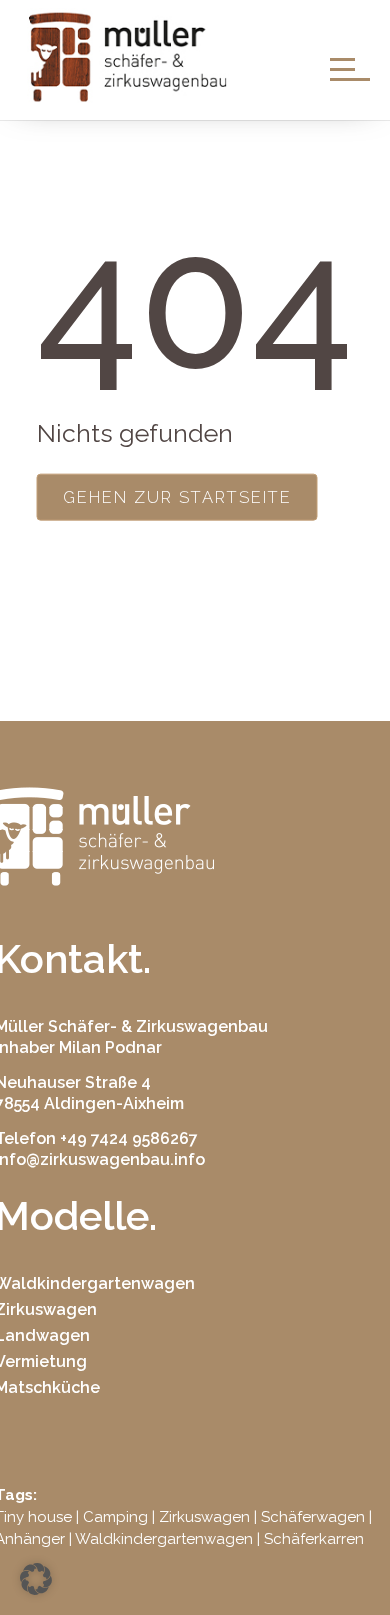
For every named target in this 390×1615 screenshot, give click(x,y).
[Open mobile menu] (350, 68)
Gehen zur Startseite (177, 497)
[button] (36, 1579)
